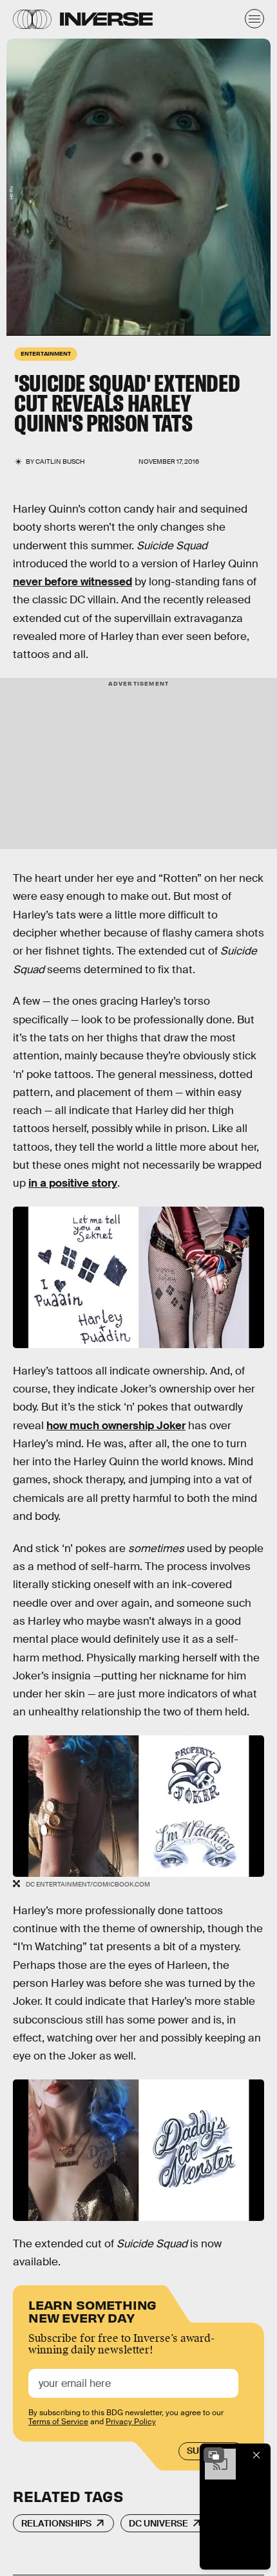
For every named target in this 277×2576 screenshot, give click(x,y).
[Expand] (214, 2455)
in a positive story (73, 1183)
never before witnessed (72, 582)
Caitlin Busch (60, 461)
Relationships (56, 2523)
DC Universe (158, 2523)
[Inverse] (106, 19)
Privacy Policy (131, 2422)
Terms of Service (58, 2422)
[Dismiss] (256, 2455)
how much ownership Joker (116, 1426)
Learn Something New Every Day (92, 2310)
